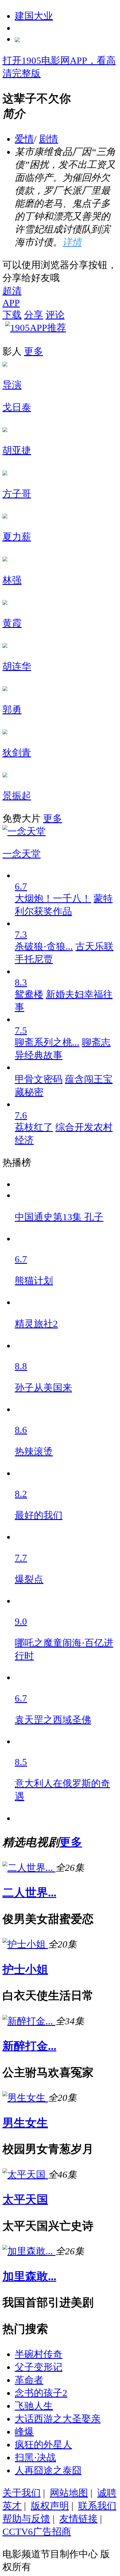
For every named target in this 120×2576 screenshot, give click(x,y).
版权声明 (50, 2506)
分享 (34, 315)
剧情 (49, 139)
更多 (34, 351)
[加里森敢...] (29, 2251)
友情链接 (78, 2519)
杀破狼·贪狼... (44, 946)
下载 (12, 315)
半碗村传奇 (39, 2354)
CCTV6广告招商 (37, 2532)
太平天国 (25, 2199)
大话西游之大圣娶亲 (58, 2419)
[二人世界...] (29, 1868)
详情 (72, 242)
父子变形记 (39, 2367)
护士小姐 (25, 1969)
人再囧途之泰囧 (48, 2470)
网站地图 (69, 2493)
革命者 (29, 2380)
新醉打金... (29, 2046)
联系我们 (97, 2506)
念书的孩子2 (41, 2393)
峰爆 (24, 2432)
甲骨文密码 (39, 1079)
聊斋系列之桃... (47, 1042)
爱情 (24, 139)
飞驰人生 (34, 2406)
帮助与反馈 (26, 2519)
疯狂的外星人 (43, 2445)
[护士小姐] (25, 1944)
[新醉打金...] (29, 2021)
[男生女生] (25, 2098)
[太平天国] (25, 2175)
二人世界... (29, 1893)
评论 (55, 315)
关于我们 (22, 2493)
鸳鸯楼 (29, 994)
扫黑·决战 (35, 2457)
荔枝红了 (34, 1127)
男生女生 (25, 2123)
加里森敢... (29, 2276)
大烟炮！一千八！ (53, 898)
